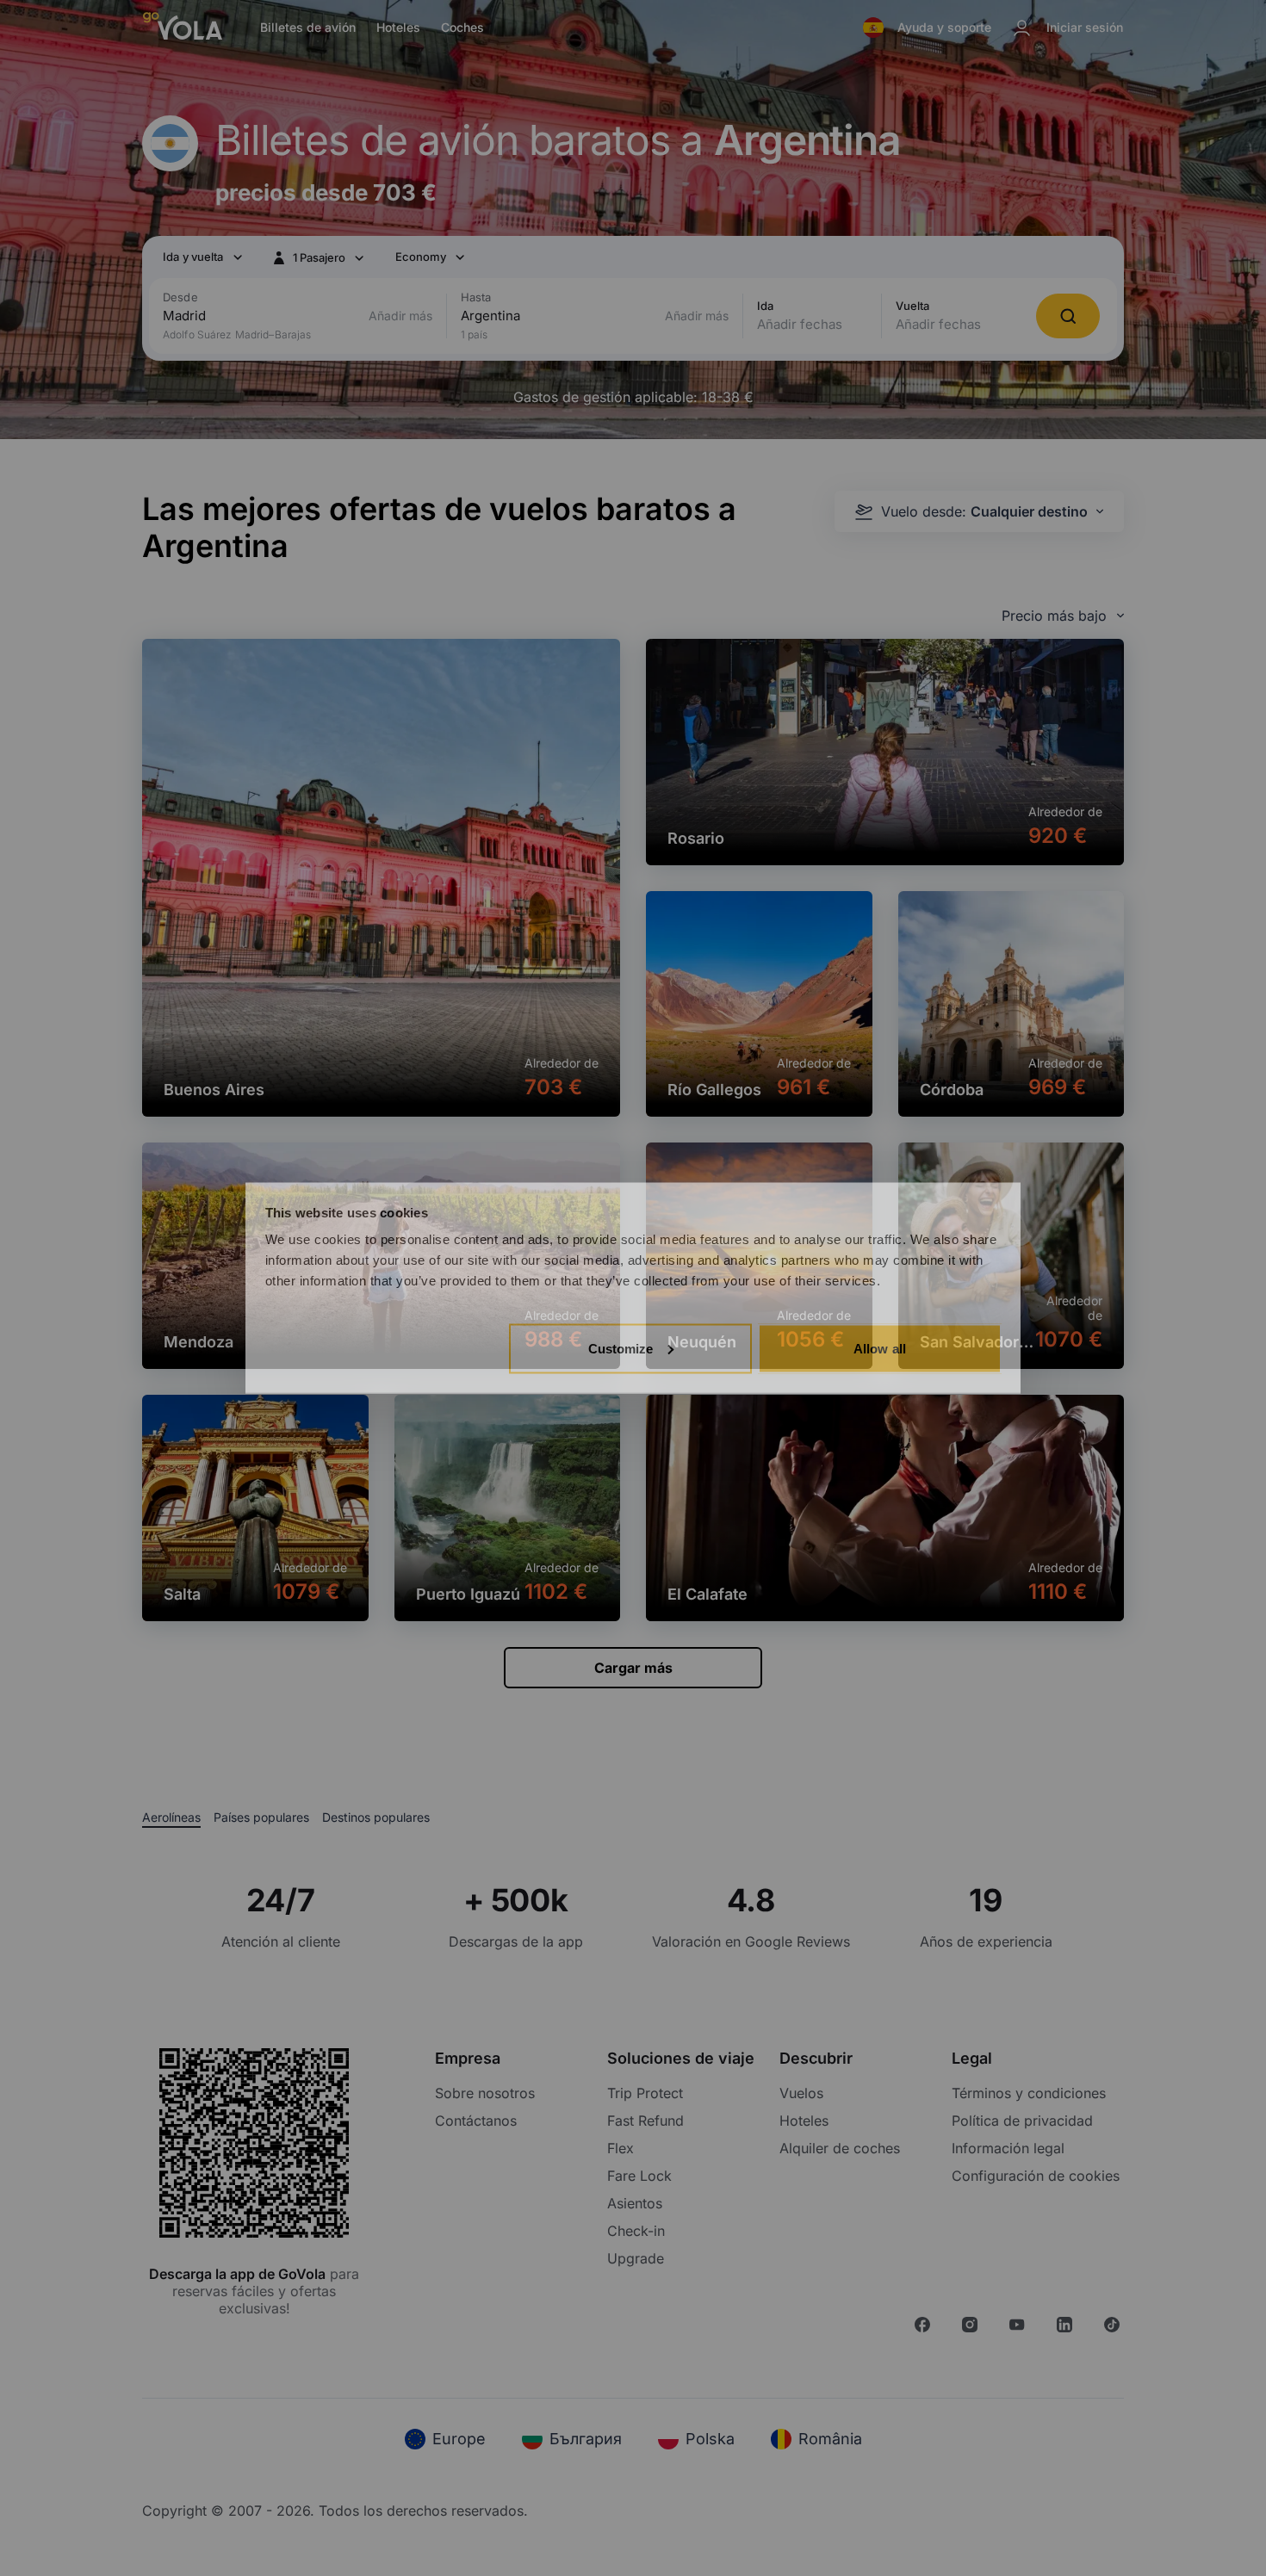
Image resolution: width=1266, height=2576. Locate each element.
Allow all (880, 1348)
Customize (621, 1348)
